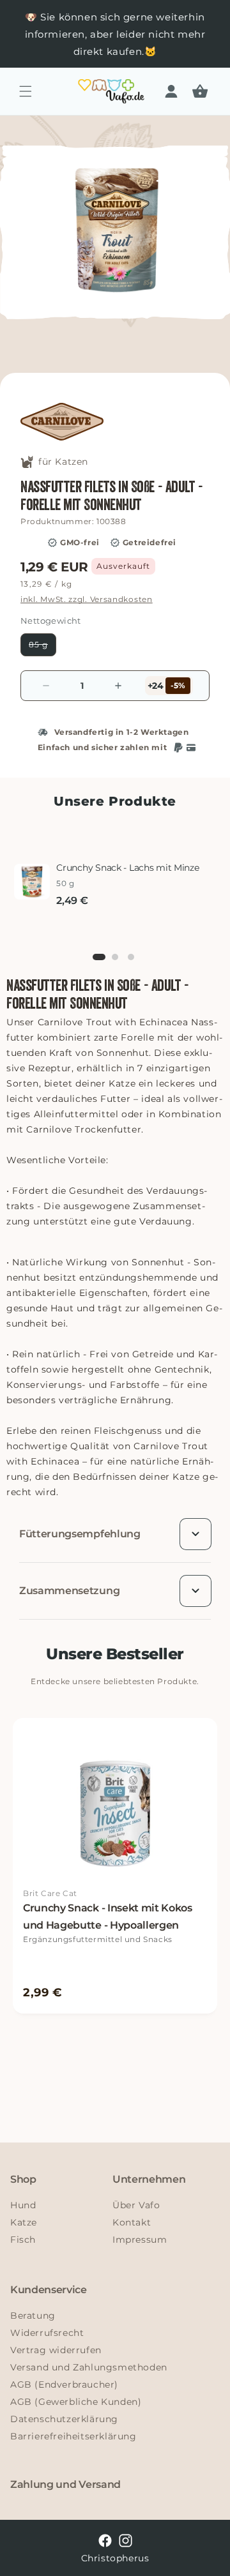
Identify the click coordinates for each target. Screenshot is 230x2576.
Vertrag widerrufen (56, 2350)
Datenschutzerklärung (64, 2419)
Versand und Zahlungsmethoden (89, 2367)
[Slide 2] (115, 957)
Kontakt (132, 2222)
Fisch (23, 2240)
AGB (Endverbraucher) (64, 2384)
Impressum (140, 2240)
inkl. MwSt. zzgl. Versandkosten (87, 599)
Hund (23, 2205)
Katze (24, 2222)
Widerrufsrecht (47, 2333)
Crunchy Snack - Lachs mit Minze (127, 868)
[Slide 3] (131, 957)
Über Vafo (136, 2205)
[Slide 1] (99, 957)
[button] (26, 91)
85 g (42, 648)
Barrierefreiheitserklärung (73, 2436)
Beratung (33, 2316)
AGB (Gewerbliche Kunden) (76, 2402)
